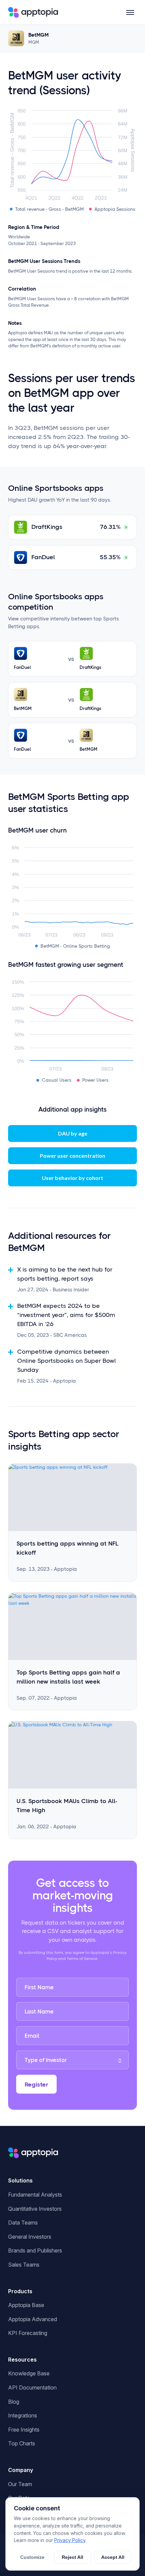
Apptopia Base (26, 2305)
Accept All (113, 2557)
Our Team (20, 2484)
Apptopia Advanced (33, 2319)
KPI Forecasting (28, 2333)
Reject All (72, 2557)
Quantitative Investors (35, 2209)
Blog (14, 2402)
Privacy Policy (70, 2540)
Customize (32, 2557)
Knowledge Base (29, 2373)
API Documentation (32, 2387)
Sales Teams (24, 2265)
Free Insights (24, 2430)
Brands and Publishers (35, 2250)
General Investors (30, 2237)
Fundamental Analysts (35, 2195)
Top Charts (22, 2443)
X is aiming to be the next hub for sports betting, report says (65, 1274)
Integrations (23, 2415)
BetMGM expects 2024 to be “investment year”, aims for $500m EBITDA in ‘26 (66, 1315)
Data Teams (23, 2223)
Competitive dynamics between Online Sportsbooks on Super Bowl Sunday (67, 1361)
